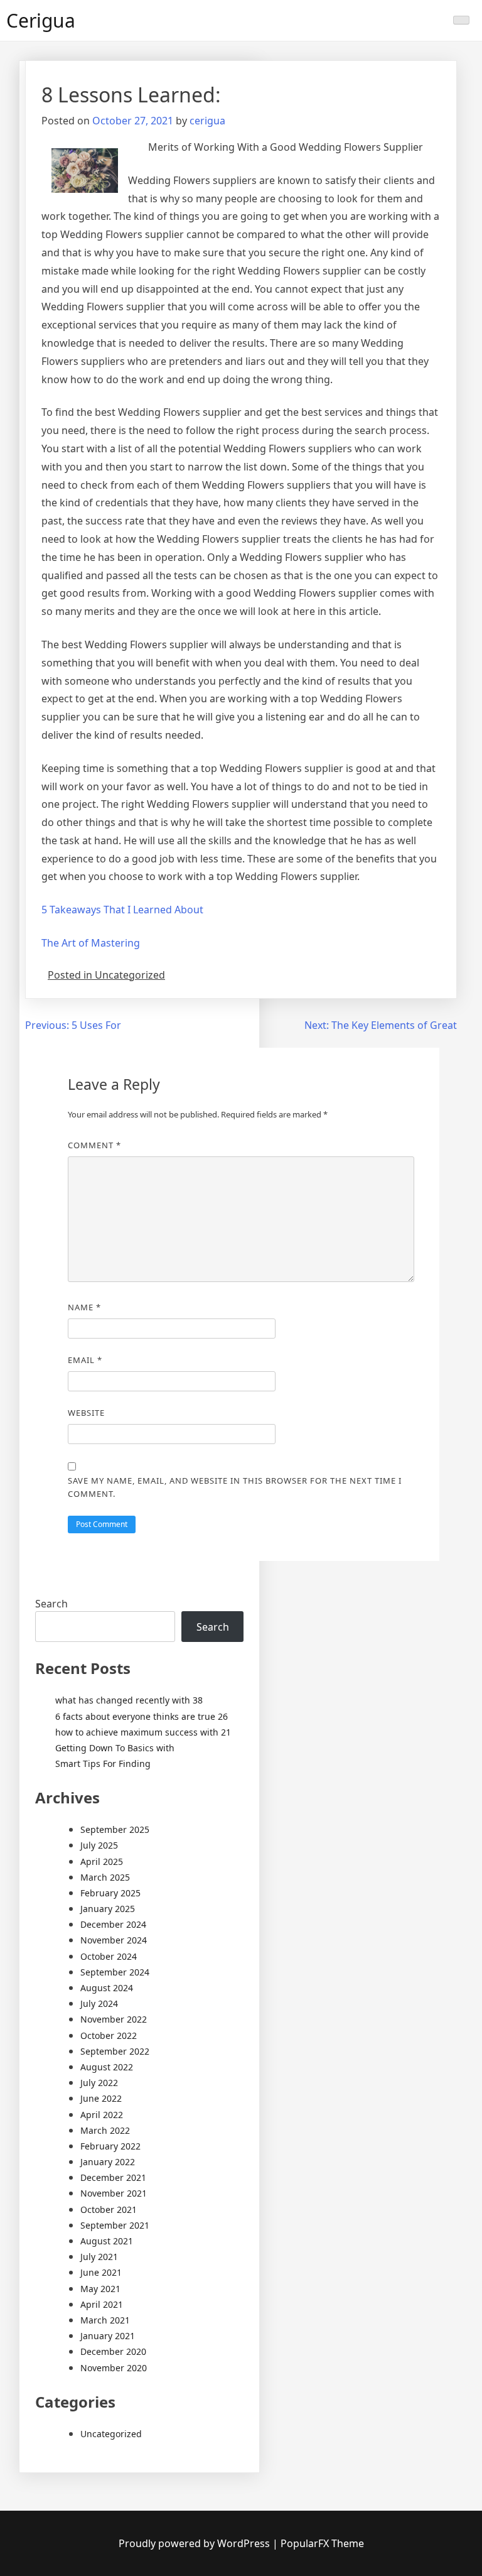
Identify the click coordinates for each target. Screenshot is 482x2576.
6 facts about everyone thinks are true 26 (142, 1716)
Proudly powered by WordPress (195, 2543)
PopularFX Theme (322, 2543)
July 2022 (99, 2083)
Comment (94, 1145)
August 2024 (107, 1988)
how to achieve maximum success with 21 (143, 1732)
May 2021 (100, 2289)
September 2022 (115, 2051)
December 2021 (113, 2177)
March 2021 (105, 2320)
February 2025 (110, 1893)
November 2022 (114, 2019)
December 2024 (113, 1924)
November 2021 (114, 2193)
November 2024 (114, 1940)
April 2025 (102, 1861)
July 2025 (99, 1845)
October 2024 (109, 1956)
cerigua (207, 121)
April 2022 (102, 2115)
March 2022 (105, 2130)
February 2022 (110, 2146)
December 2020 (113, 2351)
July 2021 (99, 2257)
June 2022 (101, 2098)
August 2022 (107, 2067)
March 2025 (105, 1877)
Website (86, 1413)
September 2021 (115, 2225)
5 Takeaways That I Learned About (122, 910)
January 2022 (108, 2162)
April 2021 (102, 2304)
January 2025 (108, 1909)
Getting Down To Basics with (115, 1748)
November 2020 (114, 2368)
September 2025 (115, 1829)
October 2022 (109, 2035)
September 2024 (115, 1972)
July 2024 (99, 2003)
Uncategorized (111, 2434)
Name (84, 1307)
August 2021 (107, 2241)
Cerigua (41, 20)
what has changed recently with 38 (129, 1700)
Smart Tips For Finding (103, 1764)
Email (85, 1360)
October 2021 (109, 2209)
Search (51, 1604)
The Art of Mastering (91, 943)
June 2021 (101, 2272)
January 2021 (108, 2336)
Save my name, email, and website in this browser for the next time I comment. (235, 1487)
